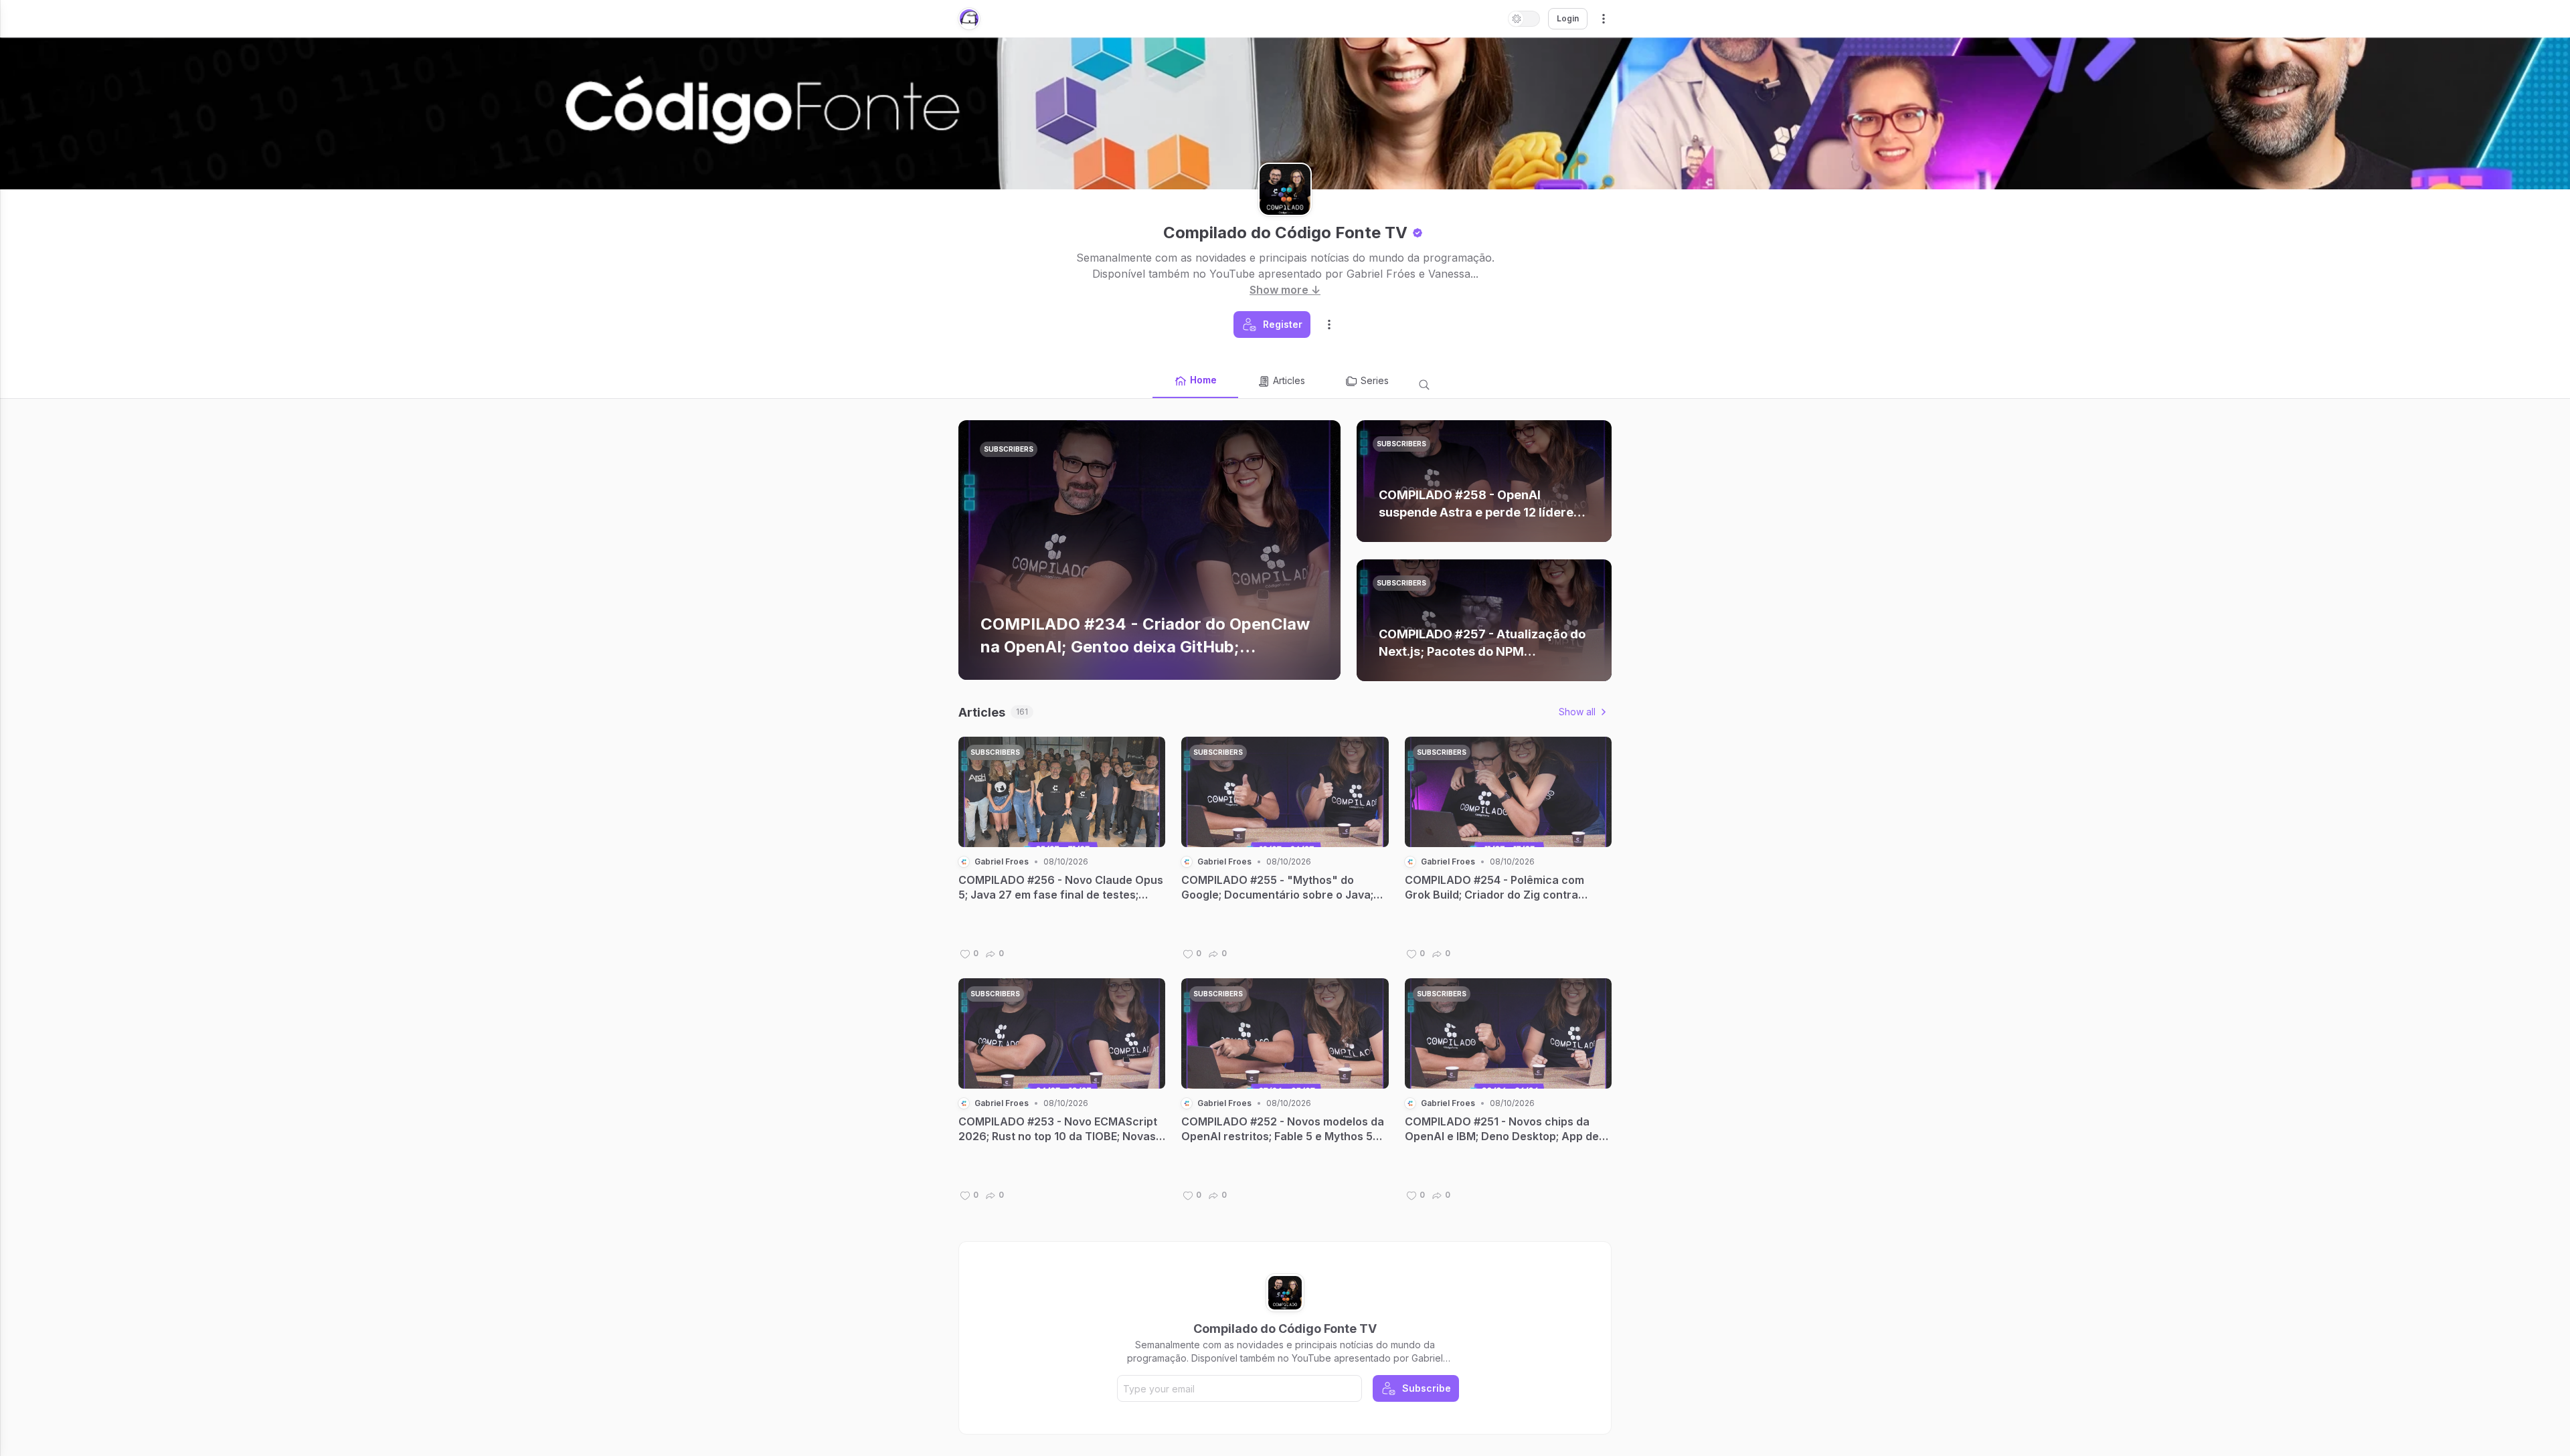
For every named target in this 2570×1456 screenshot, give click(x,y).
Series (1375, 380)
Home (1203, 380)
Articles (1289, 380)
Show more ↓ (1285, 290)
